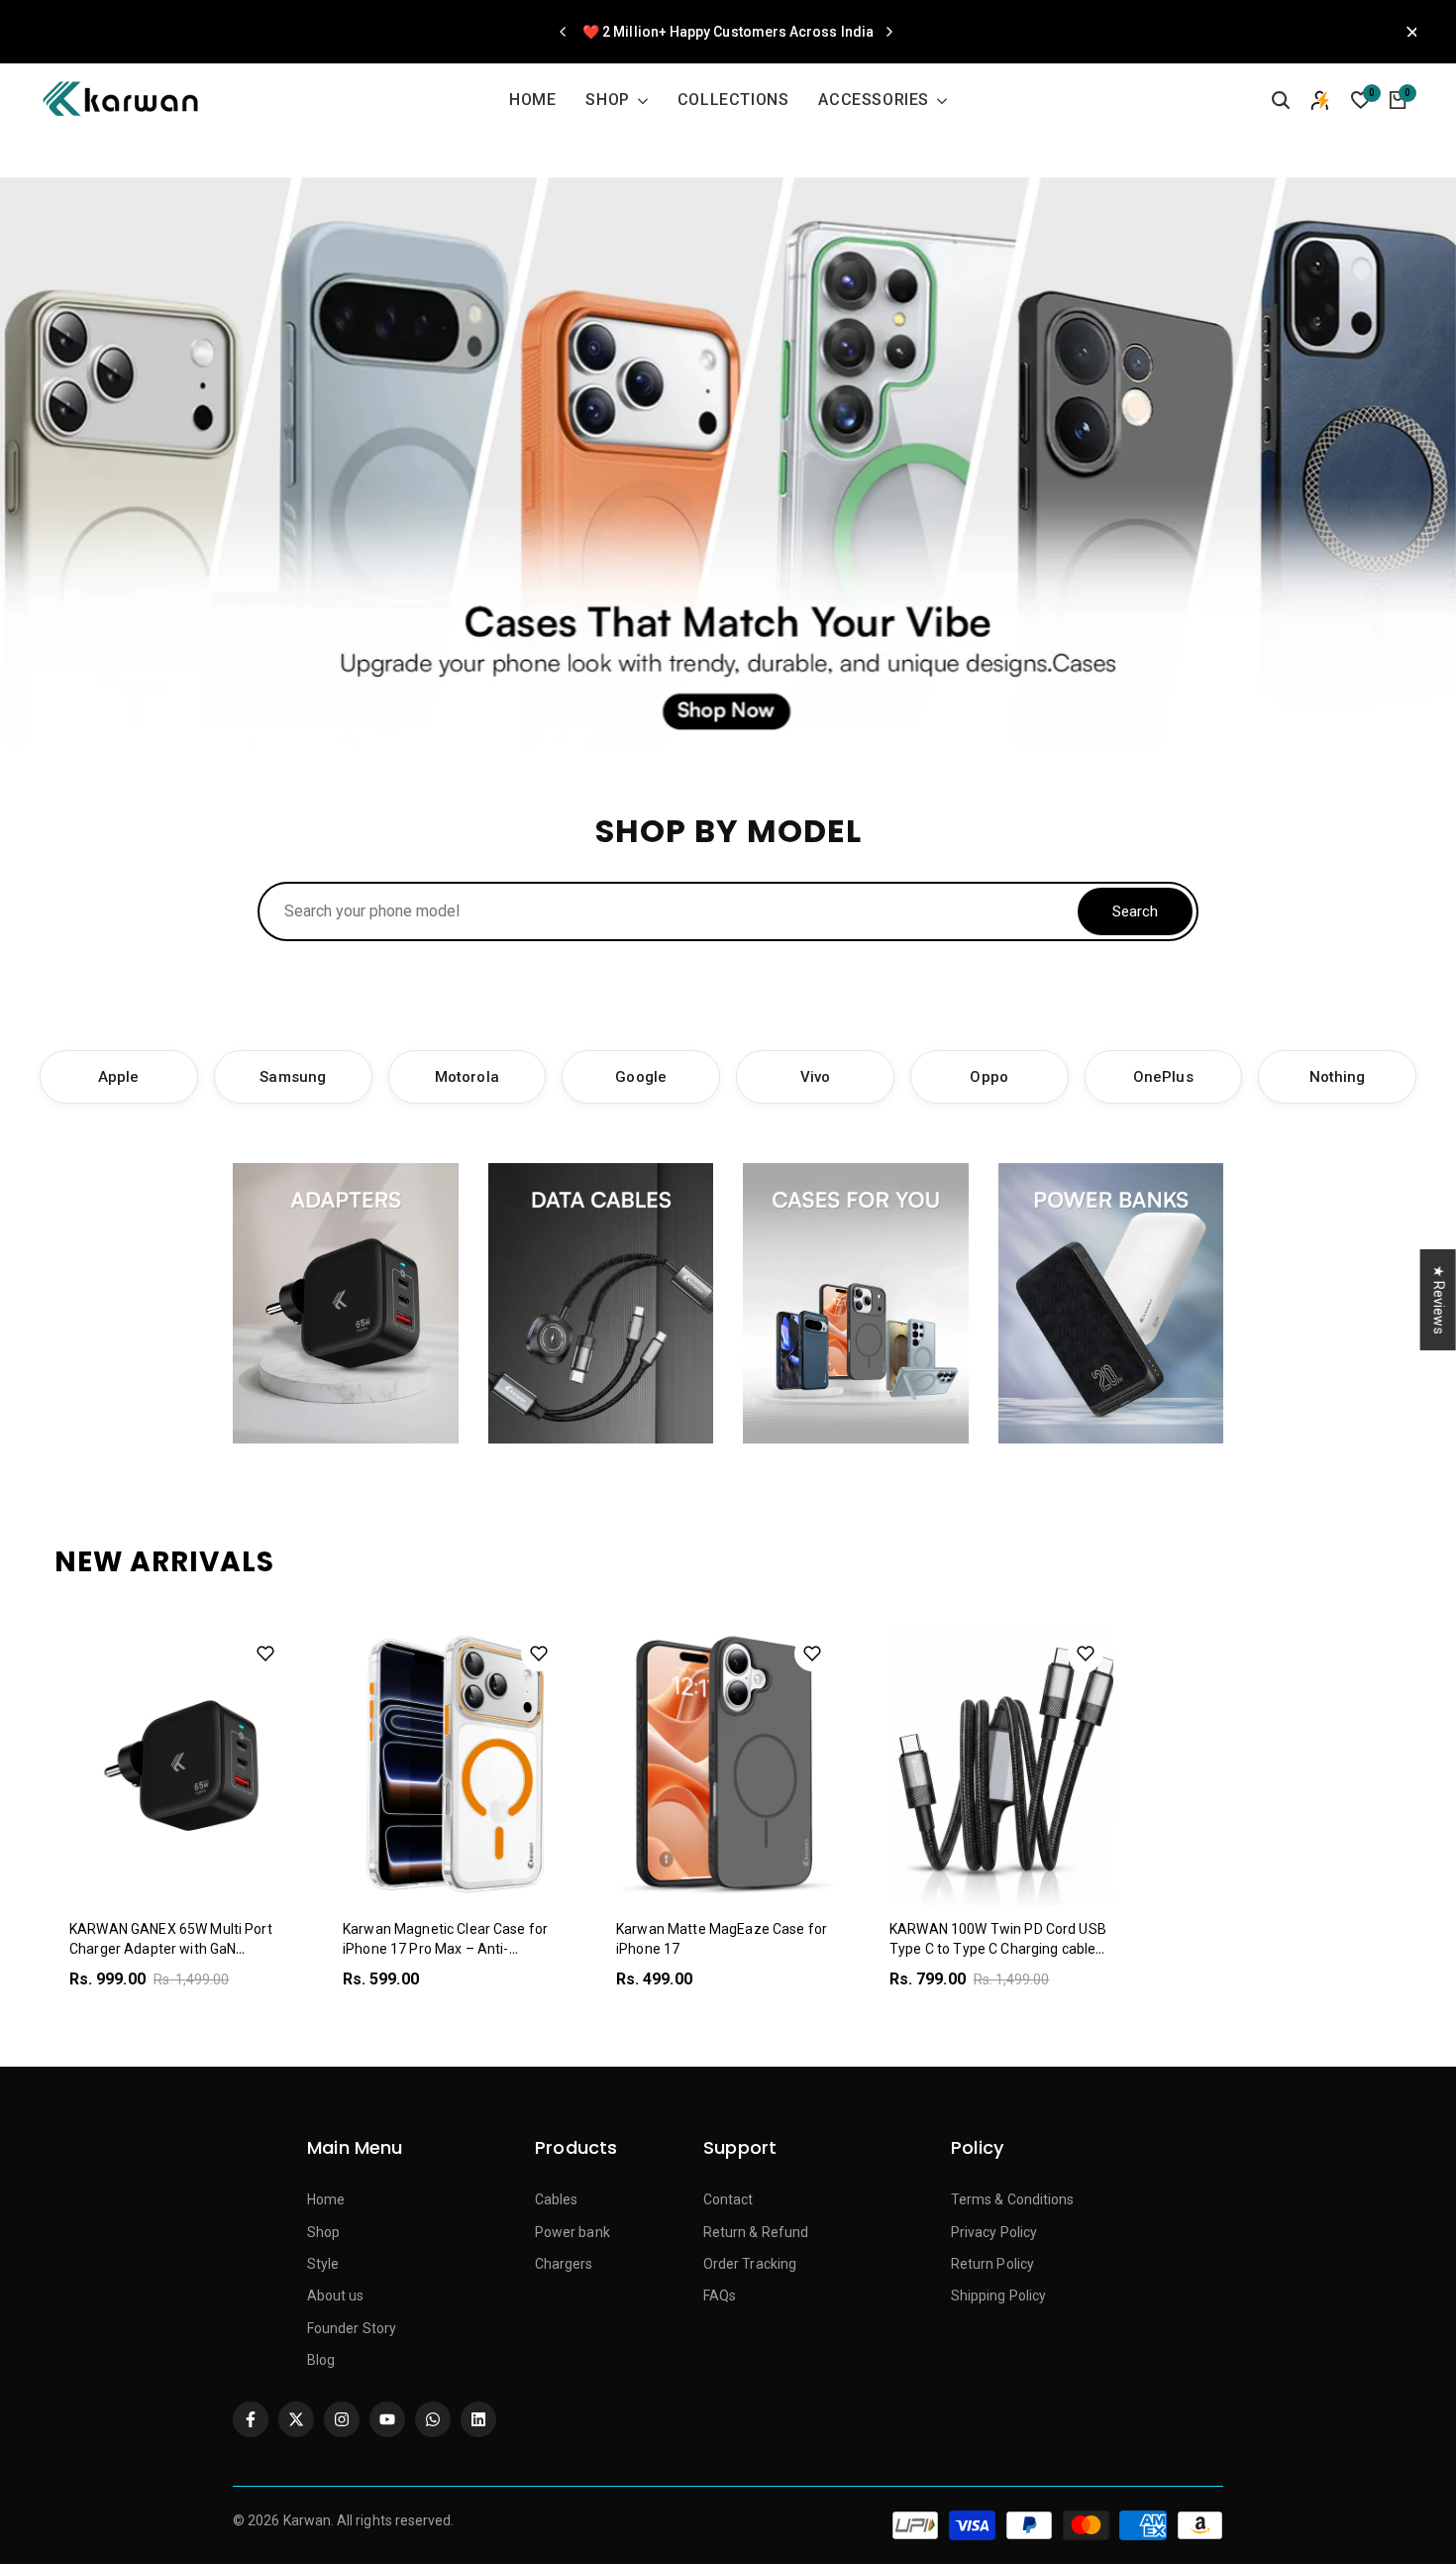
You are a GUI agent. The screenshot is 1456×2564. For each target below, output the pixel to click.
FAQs (720, 2296)
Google (640, 1077)
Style (323, 2264)
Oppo (988, 1077)
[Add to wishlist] (265, 1654)
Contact (728, 2199)
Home (326, 2199)
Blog (321, 2360)
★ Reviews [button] (1439, 1300)
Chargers (564, 2264)
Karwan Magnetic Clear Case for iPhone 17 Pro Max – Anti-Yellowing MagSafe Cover (445, 1948)
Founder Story (352, 2328)
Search (1135, 911)
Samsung (293, 1077)
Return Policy (992, 2264)
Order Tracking (750, 2264)
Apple (118, 1077)
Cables (556, 2199)
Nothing (1338, 1077)
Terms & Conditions (1012, 2199)
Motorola (467, 1077)
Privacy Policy (994, 2232)
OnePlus (1163, 1077)
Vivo (815, 1077)
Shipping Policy (998, 2296)
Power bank (572, 2232)
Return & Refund (756, 2232)
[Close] (1406, 32)
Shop (323, 2232)
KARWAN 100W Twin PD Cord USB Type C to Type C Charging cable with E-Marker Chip (998, 1948)
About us (336, 2296)
